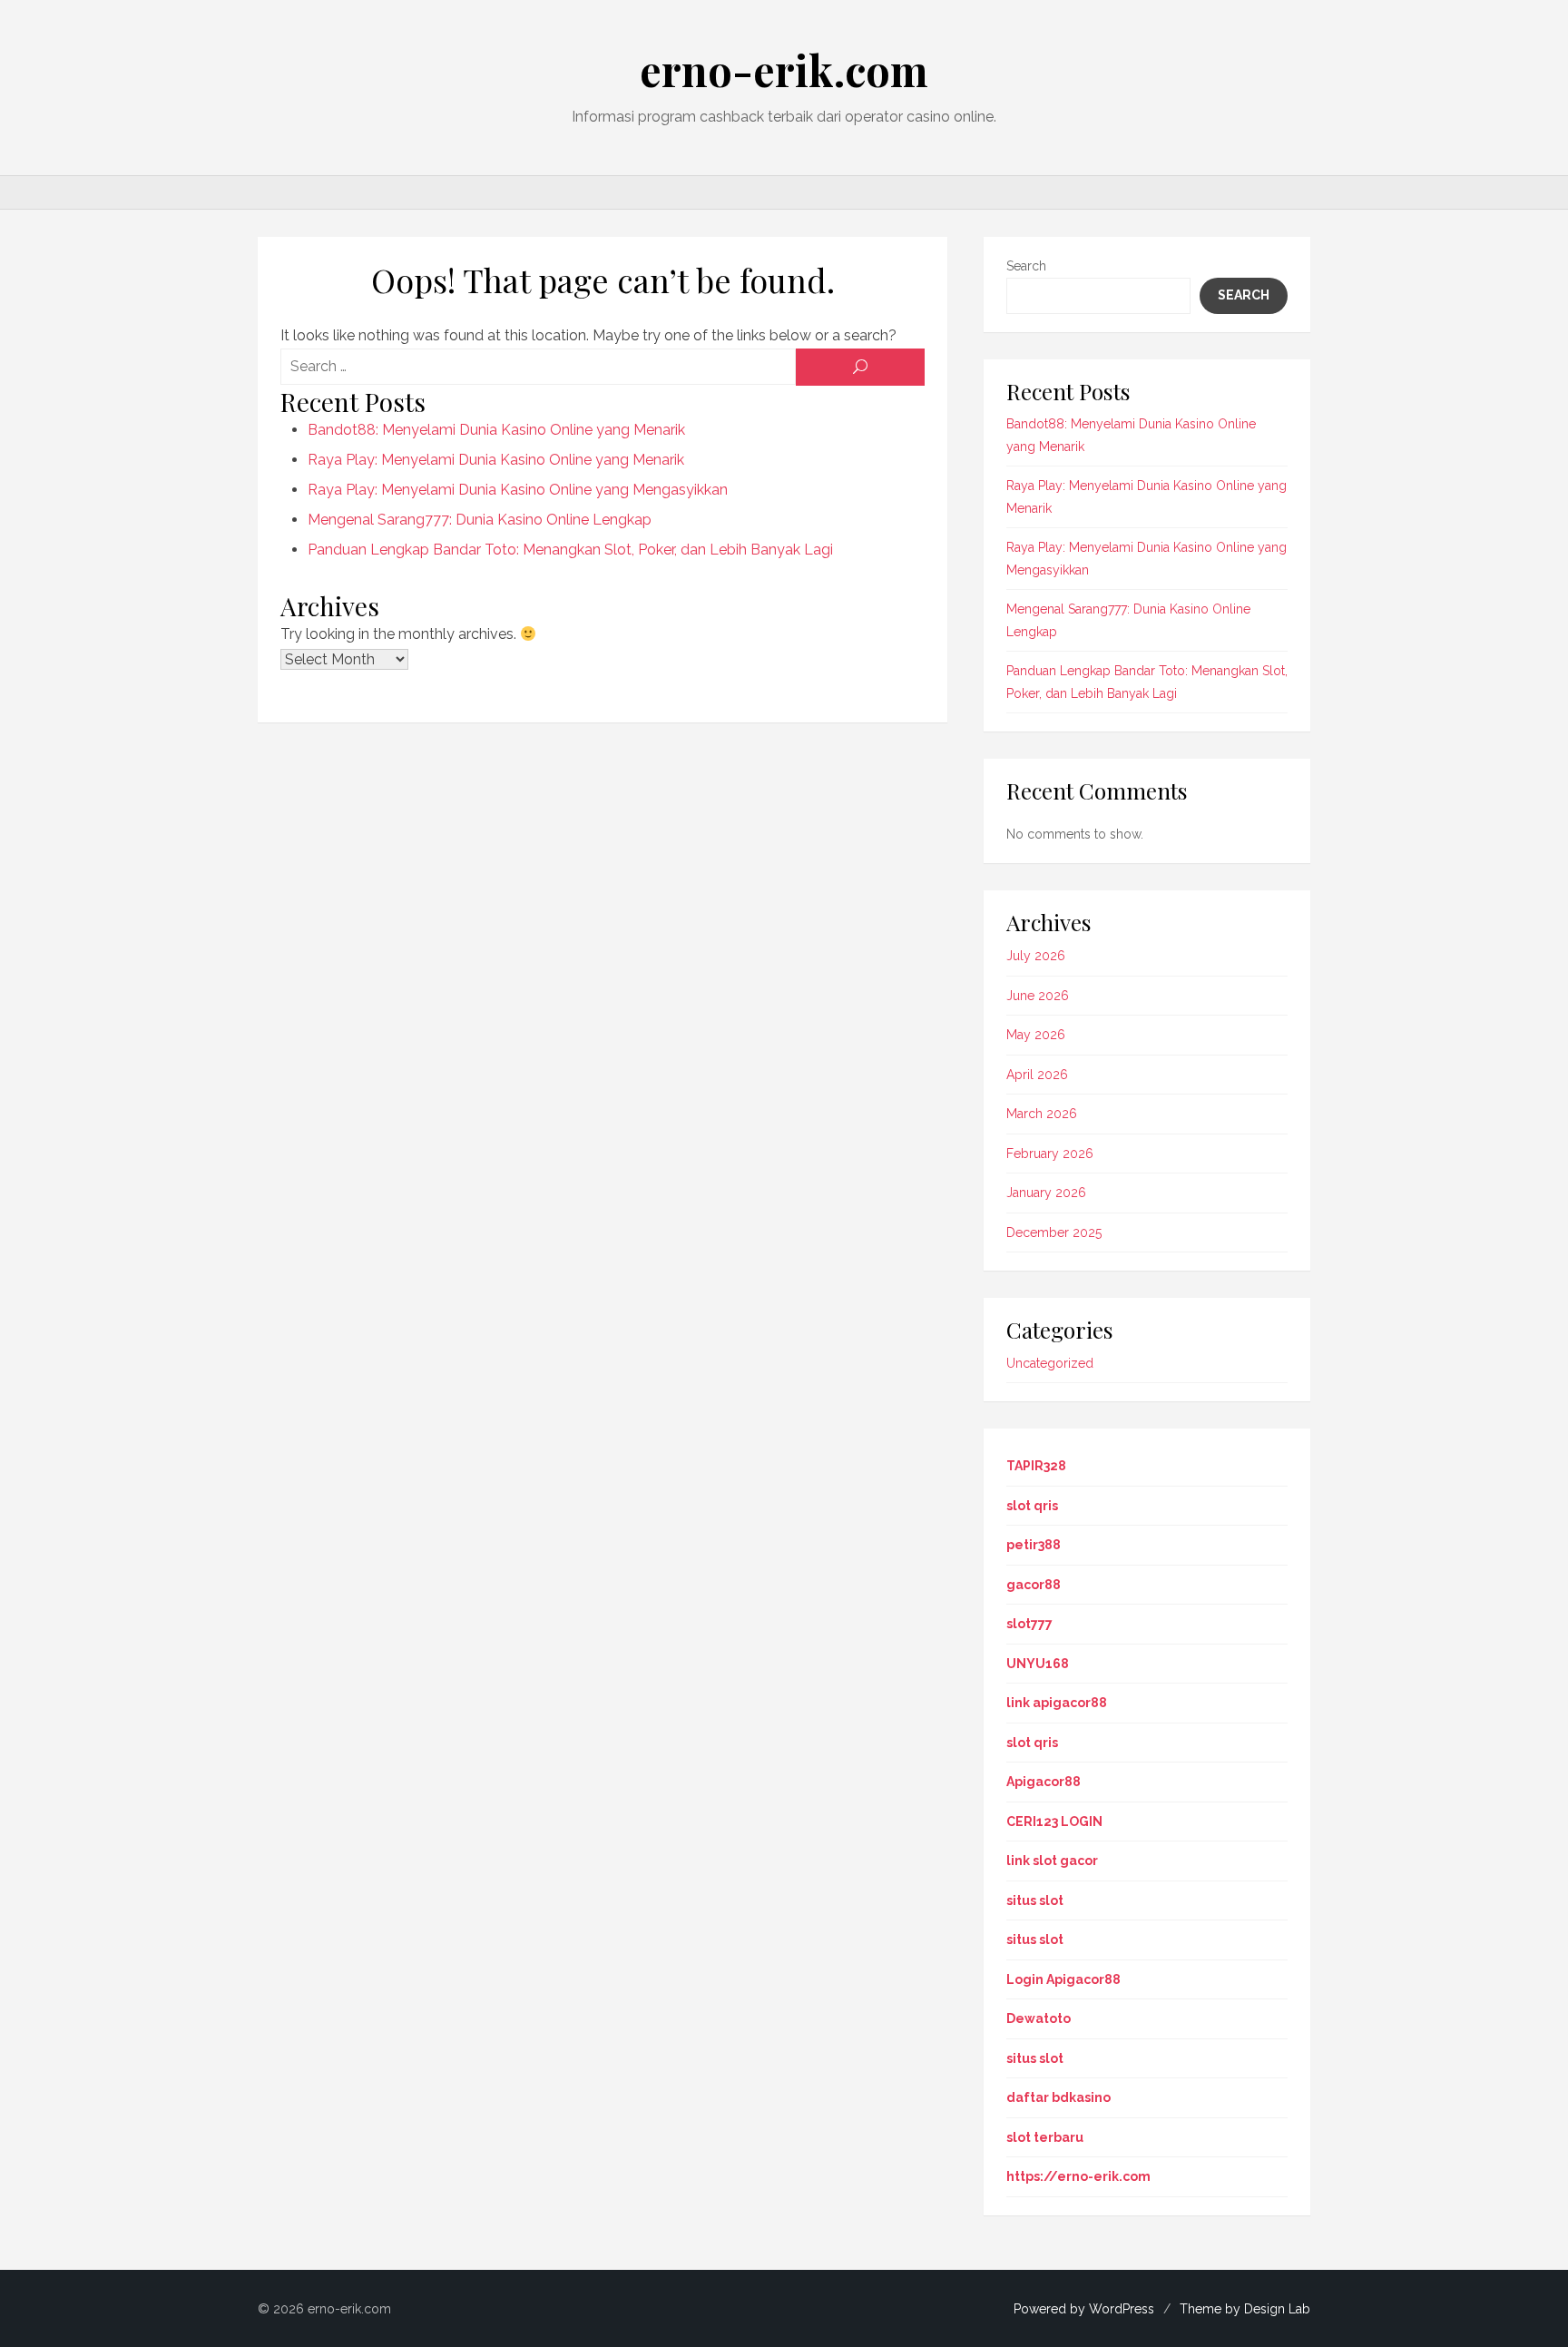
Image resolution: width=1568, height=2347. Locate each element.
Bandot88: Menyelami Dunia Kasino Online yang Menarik (496, 430)
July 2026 (1036, 956)
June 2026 (1038, 996)
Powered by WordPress (1084, 2309)
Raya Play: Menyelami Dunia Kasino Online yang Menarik (496, 460)
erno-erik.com (784, 70)
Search (1026, 266)
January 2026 (1046, 1193)
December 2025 (1054, 1232)
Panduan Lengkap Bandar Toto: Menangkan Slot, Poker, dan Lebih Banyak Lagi (570, 550)
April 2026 (1037, 1075)
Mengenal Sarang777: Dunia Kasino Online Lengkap (480, 520)
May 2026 (1036, 1035)
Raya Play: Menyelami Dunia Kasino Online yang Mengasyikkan (518, 490)
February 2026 (1050, 1154)
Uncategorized (1050, 1363)
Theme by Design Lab (1245, 2309)
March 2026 (1042, 1114)
